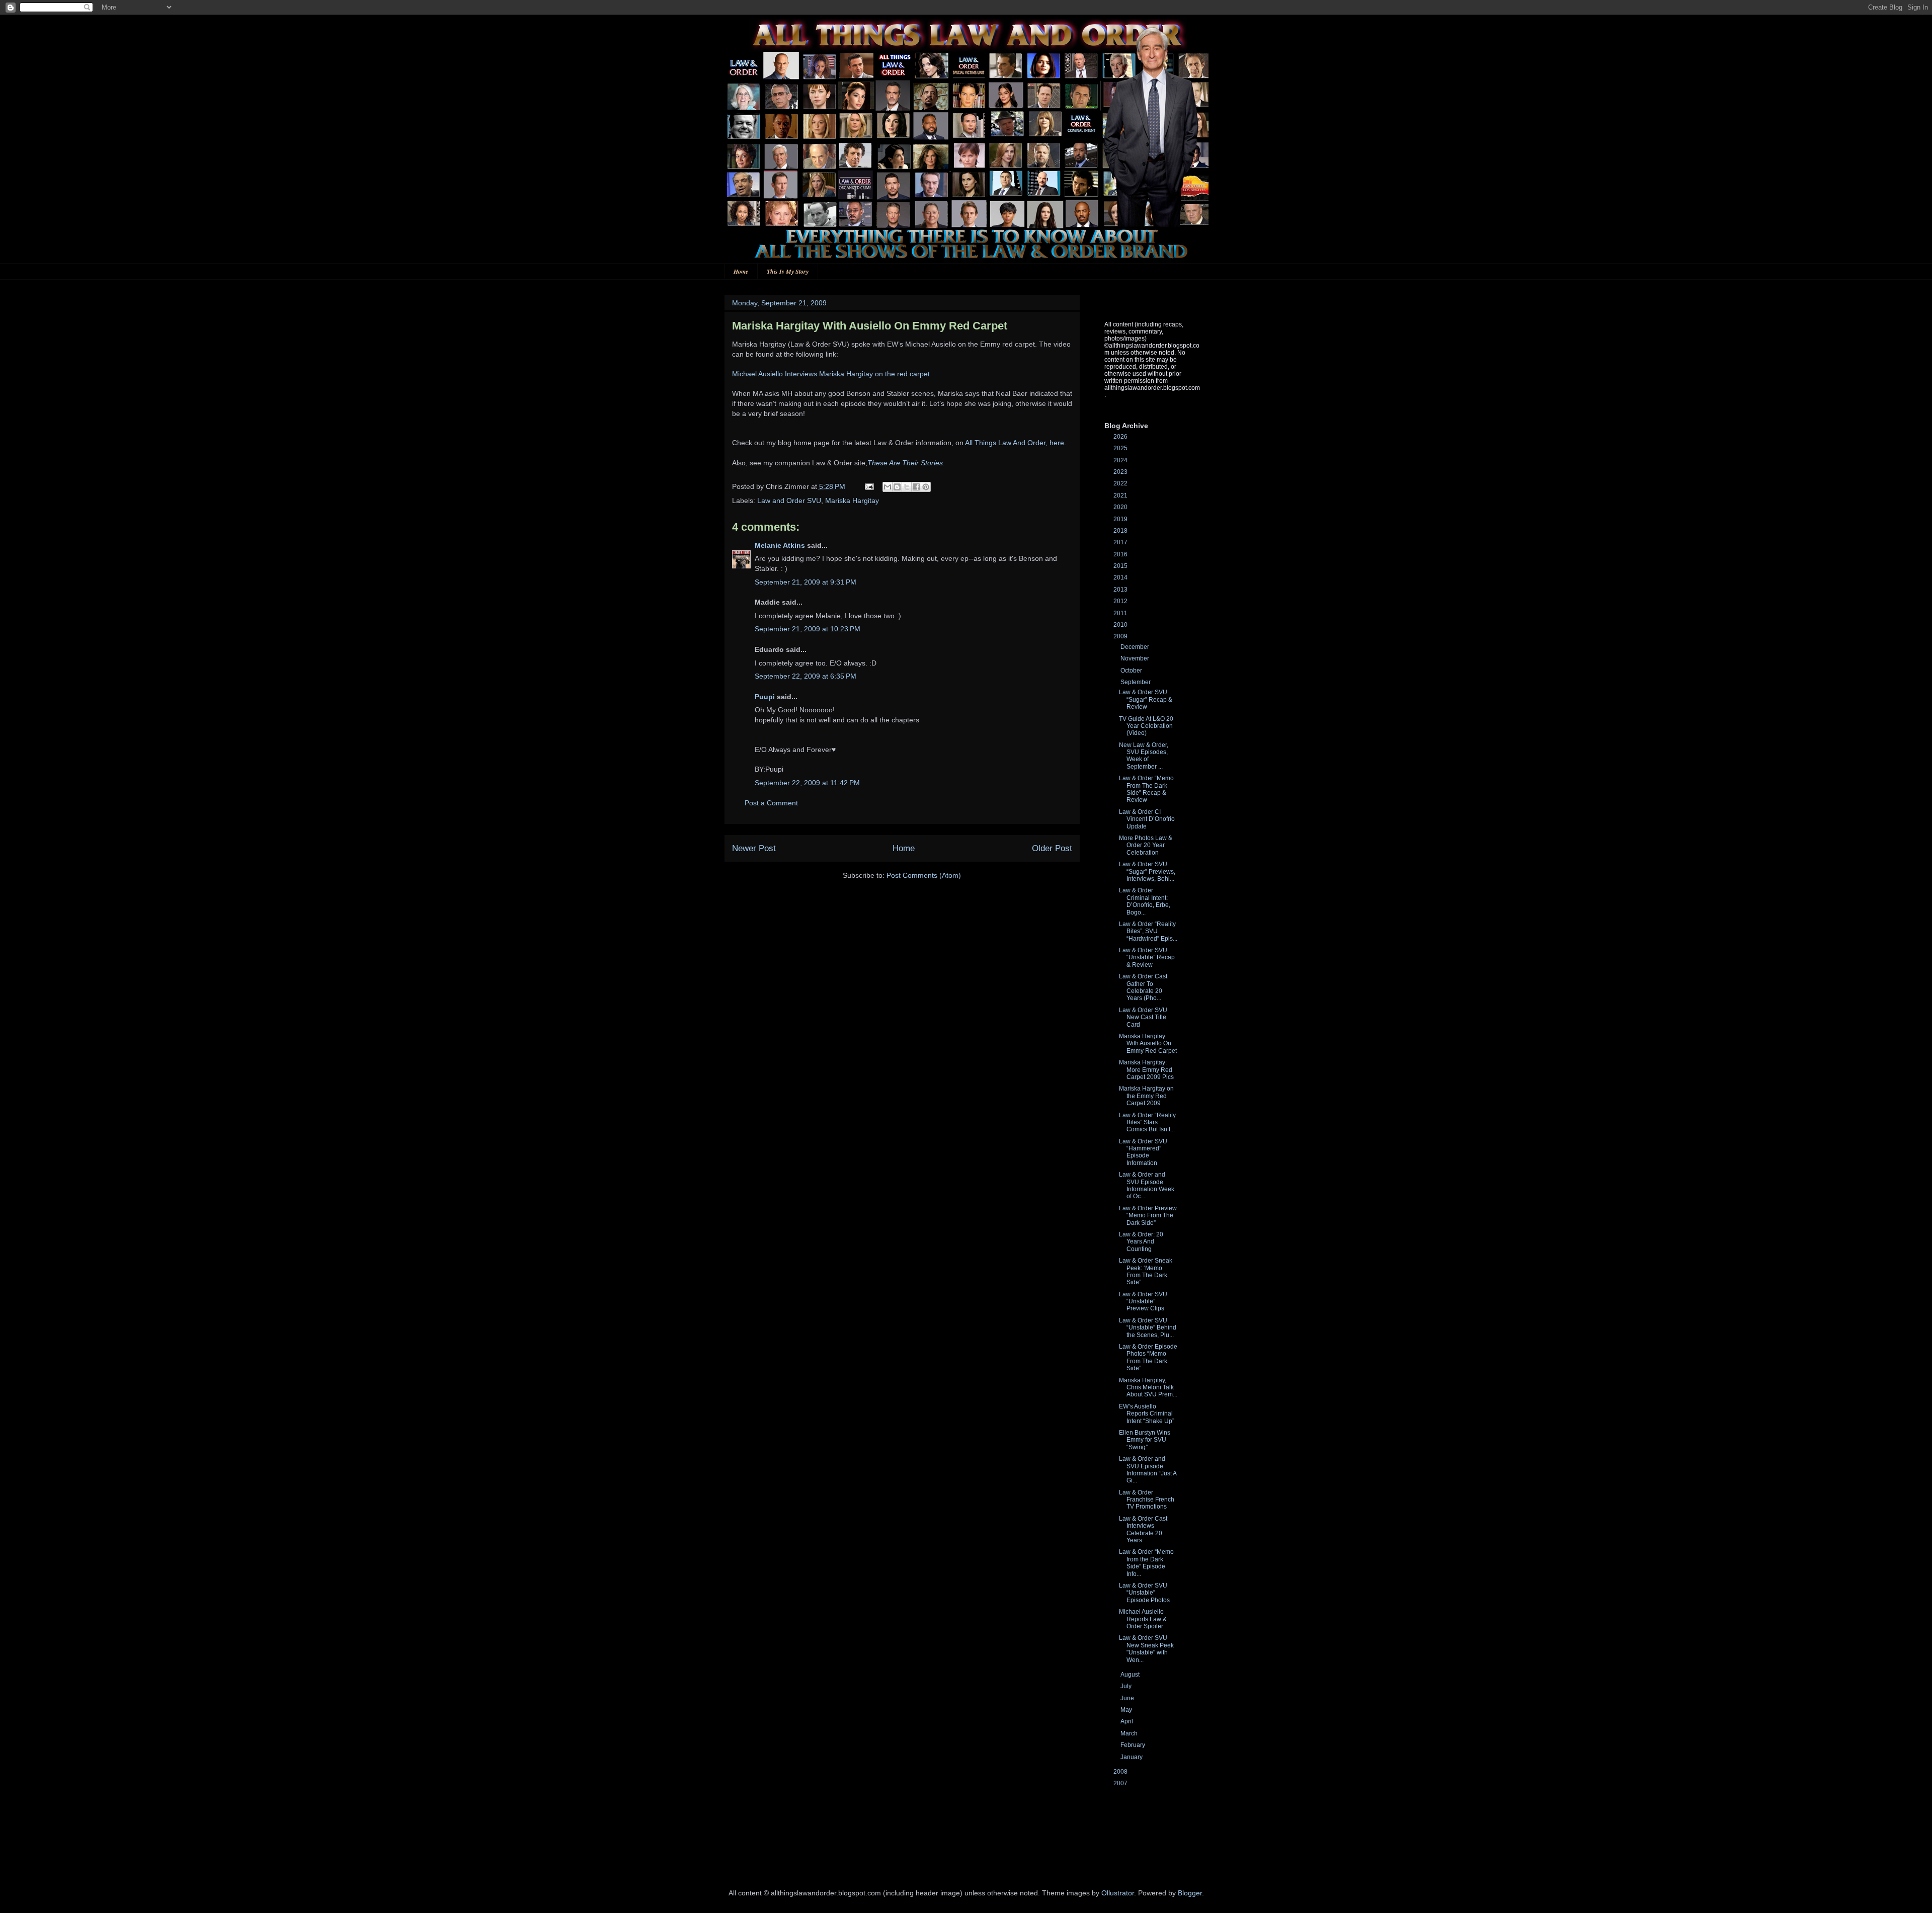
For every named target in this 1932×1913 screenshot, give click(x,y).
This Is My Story (788, 271)
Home (741, 271)
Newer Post (754, 848)
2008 (1121, 1772)
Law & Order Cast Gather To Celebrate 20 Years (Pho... (1143, 987)
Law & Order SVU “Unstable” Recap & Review (1147, 958)
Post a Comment (771, 803)
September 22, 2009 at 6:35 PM (806, 676)
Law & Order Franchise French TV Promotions (1147, 1500)
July (1127, 1686)
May (1127, 1710)
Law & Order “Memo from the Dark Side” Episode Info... (1146, 1563)
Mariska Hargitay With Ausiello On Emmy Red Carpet (1148, 1044)
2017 (1121, 542)
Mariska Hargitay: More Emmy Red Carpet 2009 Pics (1146, 1070)
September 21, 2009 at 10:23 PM (808, 629)
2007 (1121, 1783)
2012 (1121, 601)
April (1128, 1721)
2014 (1121, 577)
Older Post (1052, 848)
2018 (1121, 531)
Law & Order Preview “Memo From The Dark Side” (1148, 1216)
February (1134, 1745)
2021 (1121, 495)
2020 (1121, 507)
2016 (1121, 554)
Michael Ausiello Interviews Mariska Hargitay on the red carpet (831, 374)
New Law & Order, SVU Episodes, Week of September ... (1144, 756)
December (1136, 647)
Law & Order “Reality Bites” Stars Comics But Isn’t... (1147, 1122)
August (1131, 1675)
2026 (1121, 437)
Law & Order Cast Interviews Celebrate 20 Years (1143, 1529)
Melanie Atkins (780, 545)
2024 (1121, 460)
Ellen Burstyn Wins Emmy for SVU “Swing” (1145, 1440)
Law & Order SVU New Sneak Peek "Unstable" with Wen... (1146, 1649)
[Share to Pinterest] (926, 487)
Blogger (1190, 1893)
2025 (1121, 448)
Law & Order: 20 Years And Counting (1141, 1242)
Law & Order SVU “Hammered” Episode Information (1143, 1152)
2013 (1121, 590)
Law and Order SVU (789, 501)
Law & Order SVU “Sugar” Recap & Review (1146, 699)
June (1128, 1698)
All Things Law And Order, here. (1016, 443)
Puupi (765, 697)
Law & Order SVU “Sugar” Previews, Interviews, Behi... (1147, 871)
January (1132, 1757)
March (1130, 1733)
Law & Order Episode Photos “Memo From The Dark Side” (1148, 1357)
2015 (1121, 566)
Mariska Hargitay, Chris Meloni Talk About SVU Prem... (1148, 1388)
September (1136, 682)
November (1136, 658)
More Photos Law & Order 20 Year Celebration (1146, 845)
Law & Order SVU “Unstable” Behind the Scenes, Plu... (1148, 1328)
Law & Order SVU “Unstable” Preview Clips (1143, 1302)
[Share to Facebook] (916, 487)
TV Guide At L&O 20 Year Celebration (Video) (1146, 726)
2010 (1121, 625)
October (1132, 671)
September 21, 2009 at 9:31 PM (806, 582)
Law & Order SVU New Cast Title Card (1143, 1017)
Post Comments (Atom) (924, 875)
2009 (1121, 636)
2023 (1121, 472)
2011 (1121, 613)
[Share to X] (907, 487)
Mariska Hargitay (852, 501)
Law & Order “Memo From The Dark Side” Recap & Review (1146, 789)
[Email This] (888, 487)
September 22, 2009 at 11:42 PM (807, 783)
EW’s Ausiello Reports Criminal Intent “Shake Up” (1147, 1414)
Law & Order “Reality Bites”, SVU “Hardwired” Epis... (1148, 931)
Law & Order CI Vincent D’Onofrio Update (1147, 819)
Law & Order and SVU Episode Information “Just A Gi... (1148, 1470)
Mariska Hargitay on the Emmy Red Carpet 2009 (1146, 1096)
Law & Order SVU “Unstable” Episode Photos (1144, 1593)
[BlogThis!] (897, 487)
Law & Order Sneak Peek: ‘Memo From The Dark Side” (1146, 1271)
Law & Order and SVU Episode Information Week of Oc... (1147, 1185)
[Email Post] (869, 486)
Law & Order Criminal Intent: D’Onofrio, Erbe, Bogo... (1145, 901)
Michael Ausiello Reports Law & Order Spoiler (1143, 1619)
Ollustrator (1118, 1893)
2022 (1121, 483)
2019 (1121, 519)
